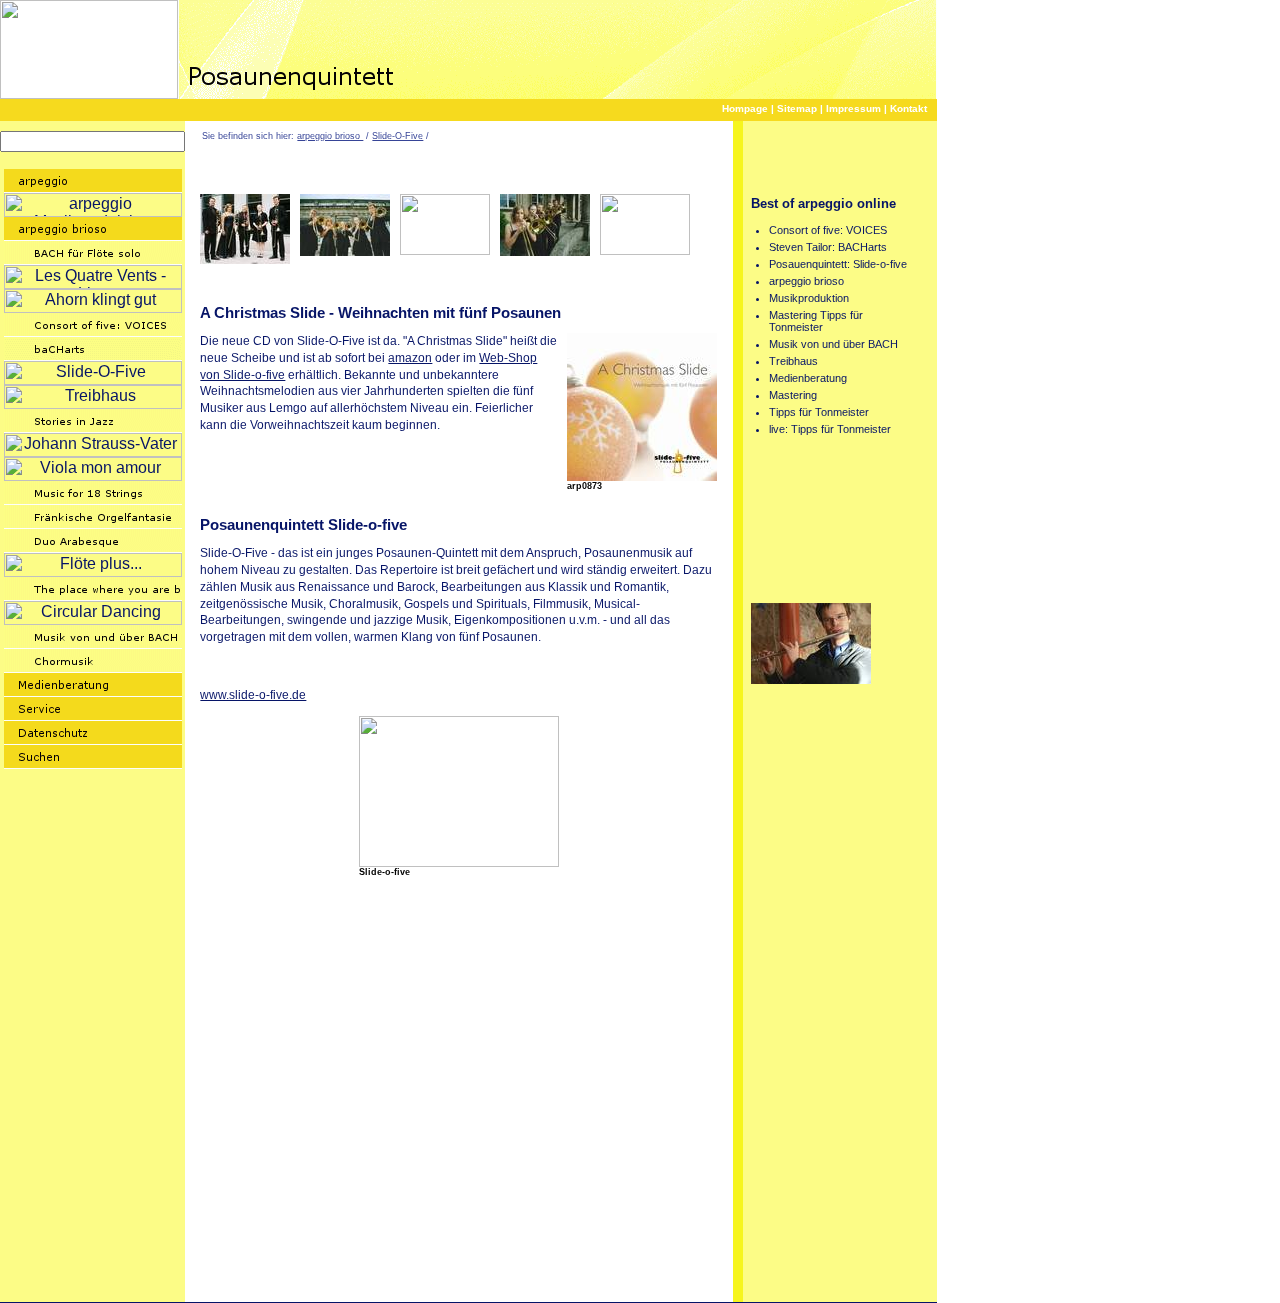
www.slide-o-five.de (253, 695)
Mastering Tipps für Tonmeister (816, 321)
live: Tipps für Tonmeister (830, 429)
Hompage (745, 108)
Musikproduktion (809, 298)
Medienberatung (808, 378)
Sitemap (797, 108)
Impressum (853, 108)
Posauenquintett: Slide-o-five (838, 264)
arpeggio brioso (330, 136)
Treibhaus (793, 361)
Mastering (793, 395)
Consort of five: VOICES (828, 230)
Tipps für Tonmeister (819, 412)
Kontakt (908, 108)
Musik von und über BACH (833, 344)
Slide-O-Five (397, 136)
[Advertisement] (434, 281)
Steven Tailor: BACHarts (828, 247)
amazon (410, 358)
